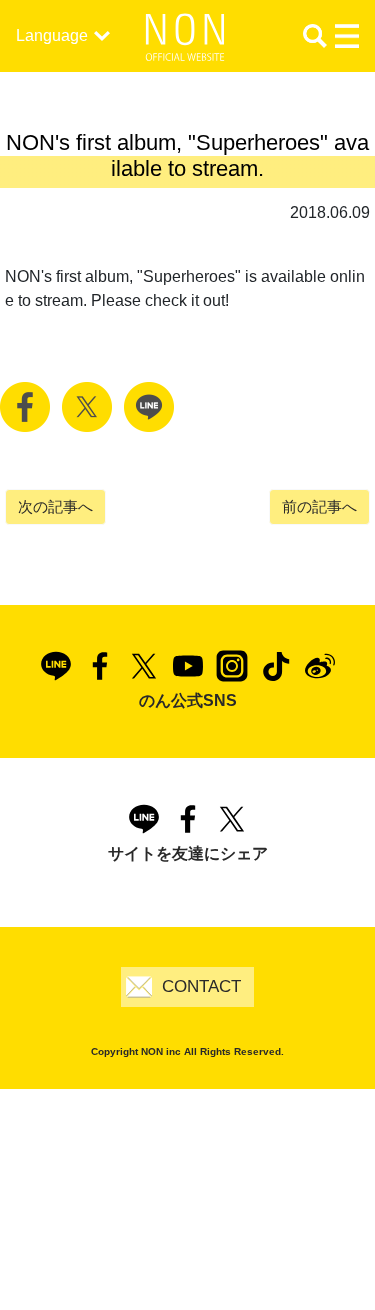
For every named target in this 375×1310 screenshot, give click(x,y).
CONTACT (201, 986)
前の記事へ (319, 506)
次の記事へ (55, 506)
